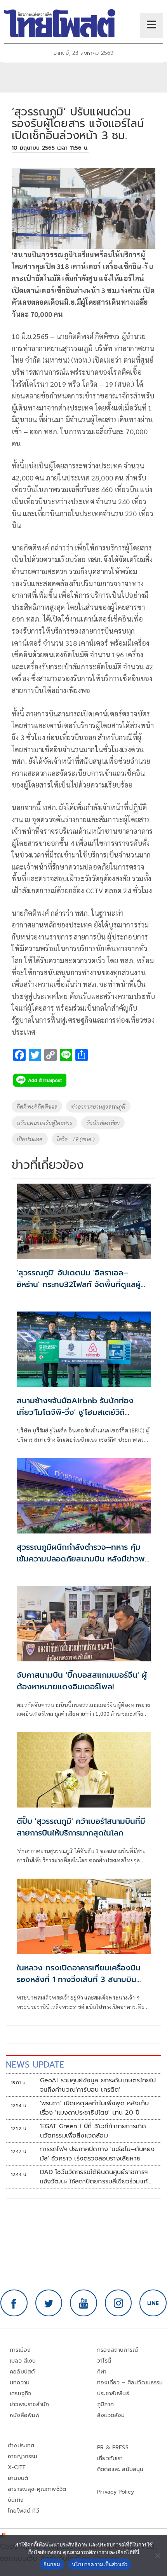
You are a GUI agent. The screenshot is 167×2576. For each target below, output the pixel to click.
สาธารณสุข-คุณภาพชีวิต (37, 2489)
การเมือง (20, 2350)
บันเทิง (16, 2500)
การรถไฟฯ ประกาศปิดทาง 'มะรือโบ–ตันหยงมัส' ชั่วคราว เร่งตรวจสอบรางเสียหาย (97, 2154)
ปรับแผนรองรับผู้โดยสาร (44, 1123)
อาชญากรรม (23, 2456)
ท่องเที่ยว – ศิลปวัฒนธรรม (130, 2383)
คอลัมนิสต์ (22, 2372)
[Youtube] (83, 2303)
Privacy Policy (116, 2492)
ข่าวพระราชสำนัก (29, 2404)
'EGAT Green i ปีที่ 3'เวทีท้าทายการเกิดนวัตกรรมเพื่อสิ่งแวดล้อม (93, 2131)
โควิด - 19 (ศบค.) (76, 1139)
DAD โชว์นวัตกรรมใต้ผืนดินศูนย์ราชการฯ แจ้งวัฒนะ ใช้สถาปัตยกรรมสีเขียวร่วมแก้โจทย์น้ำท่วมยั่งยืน (94, 2177)
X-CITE (17, 2467)
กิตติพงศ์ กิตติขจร (37, 1106)
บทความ (20, 2383)
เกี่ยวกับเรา (110, 2458)
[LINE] (153, 2303)
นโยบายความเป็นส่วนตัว (100, 2564)
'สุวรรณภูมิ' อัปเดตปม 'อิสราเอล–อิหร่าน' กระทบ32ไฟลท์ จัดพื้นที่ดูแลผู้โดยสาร (79, 1284)
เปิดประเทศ (30, 1139)
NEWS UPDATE (35, 2065)
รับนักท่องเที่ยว (103, 1123)
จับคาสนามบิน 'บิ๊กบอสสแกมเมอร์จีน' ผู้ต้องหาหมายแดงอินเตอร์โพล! (82, 1681)
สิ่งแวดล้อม (111, 2415)
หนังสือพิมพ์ (25, 2415)
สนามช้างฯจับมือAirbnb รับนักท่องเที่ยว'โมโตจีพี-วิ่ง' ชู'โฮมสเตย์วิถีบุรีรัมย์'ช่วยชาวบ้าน (75, 1412)
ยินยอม (52, 2564)
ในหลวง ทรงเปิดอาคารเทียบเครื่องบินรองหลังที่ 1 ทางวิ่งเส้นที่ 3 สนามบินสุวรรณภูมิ (79, 1979)
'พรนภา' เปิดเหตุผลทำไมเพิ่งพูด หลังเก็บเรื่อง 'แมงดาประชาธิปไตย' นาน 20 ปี (95, 2108)
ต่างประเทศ (21, 2446)
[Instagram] (118, 2303)
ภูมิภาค (105, 2404)
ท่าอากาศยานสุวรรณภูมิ (98, 1106)
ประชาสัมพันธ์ (113, 2393)
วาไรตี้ (104, 2361)
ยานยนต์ (18, 2478)
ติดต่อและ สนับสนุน (120, 2469)
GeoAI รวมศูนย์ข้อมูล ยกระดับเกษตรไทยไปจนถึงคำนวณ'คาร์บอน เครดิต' (98, 2085)
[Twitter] (49, 2303)
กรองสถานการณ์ (117, 2350)
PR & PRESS (113, 2448)
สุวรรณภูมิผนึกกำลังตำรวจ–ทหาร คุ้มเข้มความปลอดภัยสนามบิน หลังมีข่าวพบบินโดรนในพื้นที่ (83, 1559)
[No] (157, 2555)
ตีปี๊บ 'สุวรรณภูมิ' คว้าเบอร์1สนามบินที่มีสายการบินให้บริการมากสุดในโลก (81, 1827)
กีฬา (102, 2372)
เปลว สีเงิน (23, 2361)
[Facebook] (14, 2303)
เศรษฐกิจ (20, 2393)
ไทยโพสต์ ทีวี (23, 2511)
